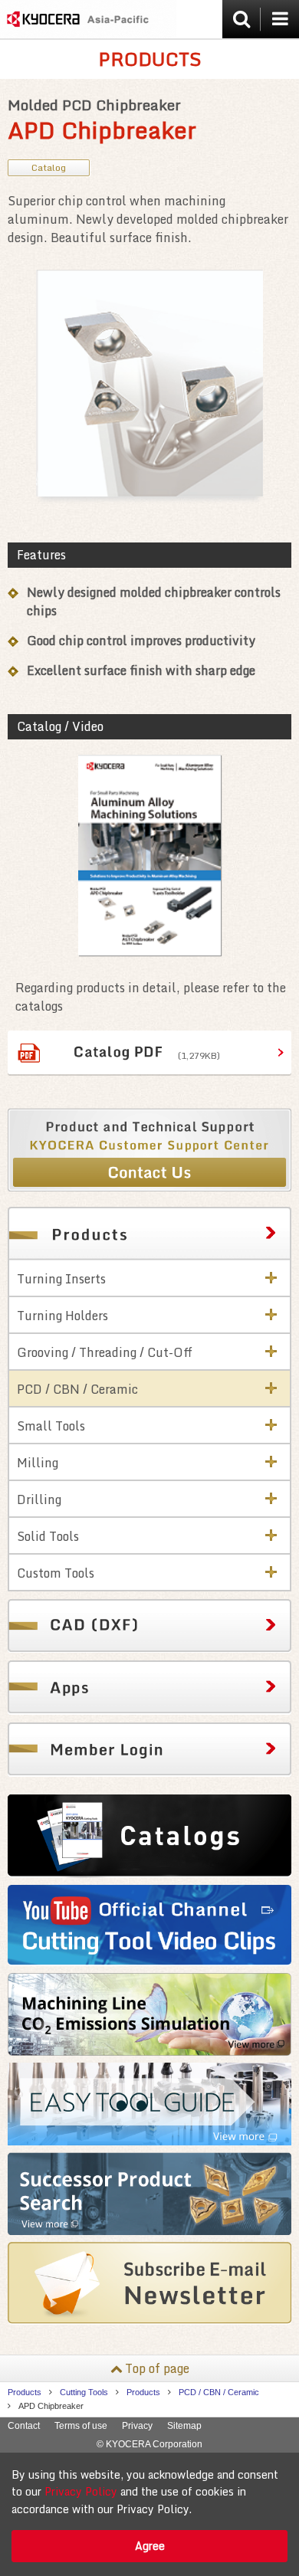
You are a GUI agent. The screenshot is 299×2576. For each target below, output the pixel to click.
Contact (24, 2426)
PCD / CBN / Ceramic (77, 1389)
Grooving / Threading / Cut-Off (105, 1352)
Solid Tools (48, 1536)
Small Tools (51, 1426)
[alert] (149, 2514)
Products (25, 2392)
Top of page (157, 2368)
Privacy (137, 2426)
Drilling (39, 1499)
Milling (38, 1463)
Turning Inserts (61, 1279)
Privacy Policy (81, 2491)
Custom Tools (56, 1573)
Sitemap (184, 2426)
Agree (150, 2546)
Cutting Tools (84, 2392)
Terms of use (81, 2426)
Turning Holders (62, 1316)
